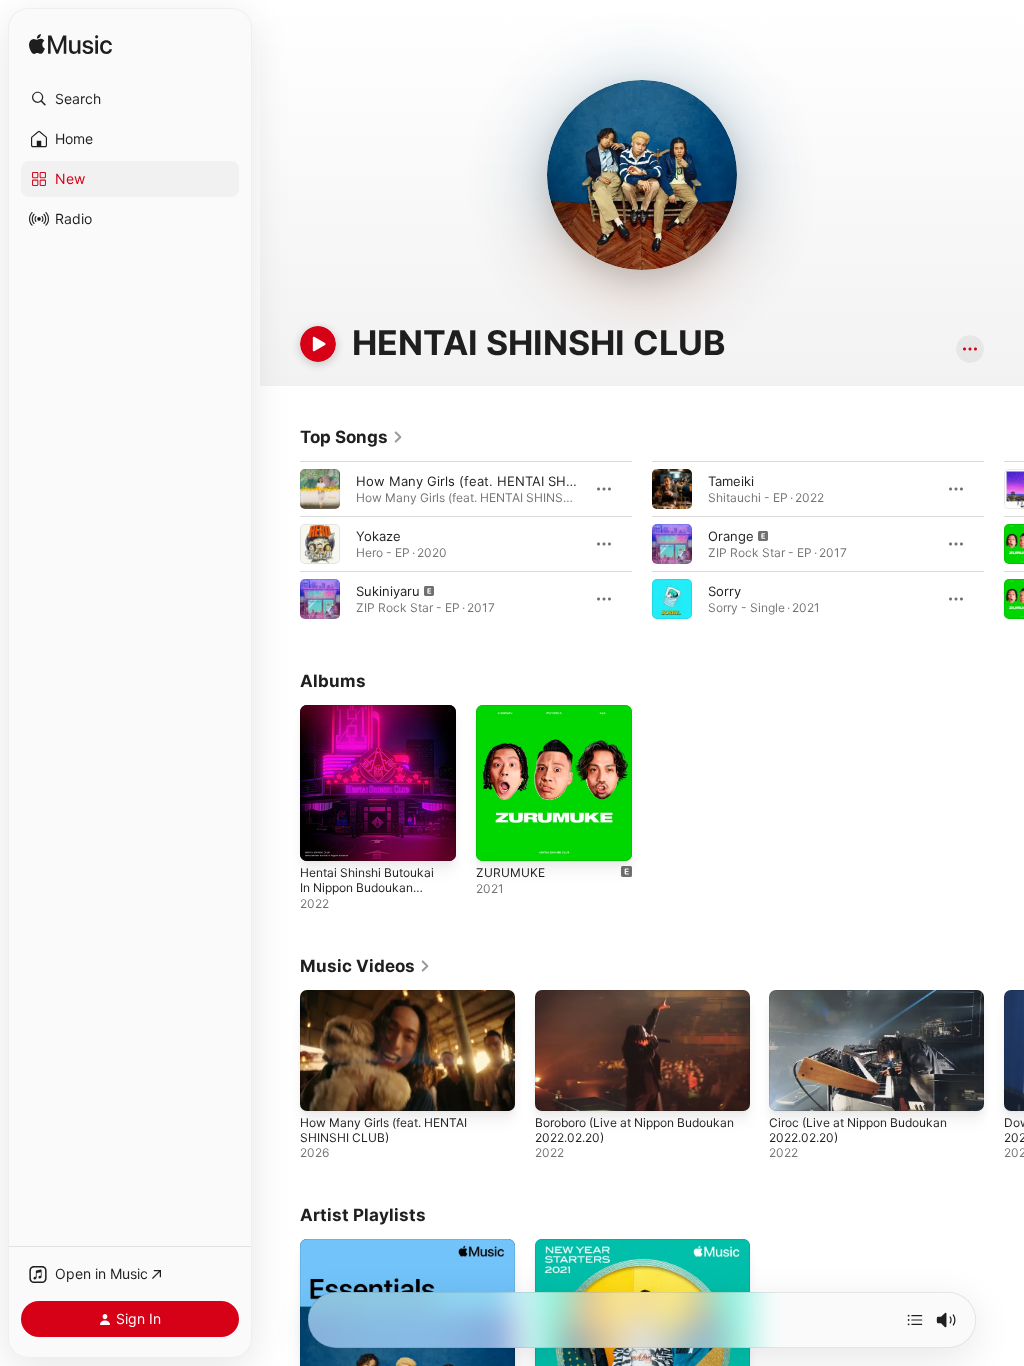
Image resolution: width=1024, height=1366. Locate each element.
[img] (70, 45)
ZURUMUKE (510, 872)
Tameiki (731, 481)
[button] (130, 99)
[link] (352, 437)
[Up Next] (915, 1320)
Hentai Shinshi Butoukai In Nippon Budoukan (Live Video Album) (367, 887)
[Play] (318, 344)
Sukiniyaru (388, 591)
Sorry (724, 591)
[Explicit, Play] (320, 599)
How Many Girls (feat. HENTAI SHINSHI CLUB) (499, 481)
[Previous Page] (280, 544)
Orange (731, 536)
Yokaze (378, 536)
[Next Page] (1004, 544)
